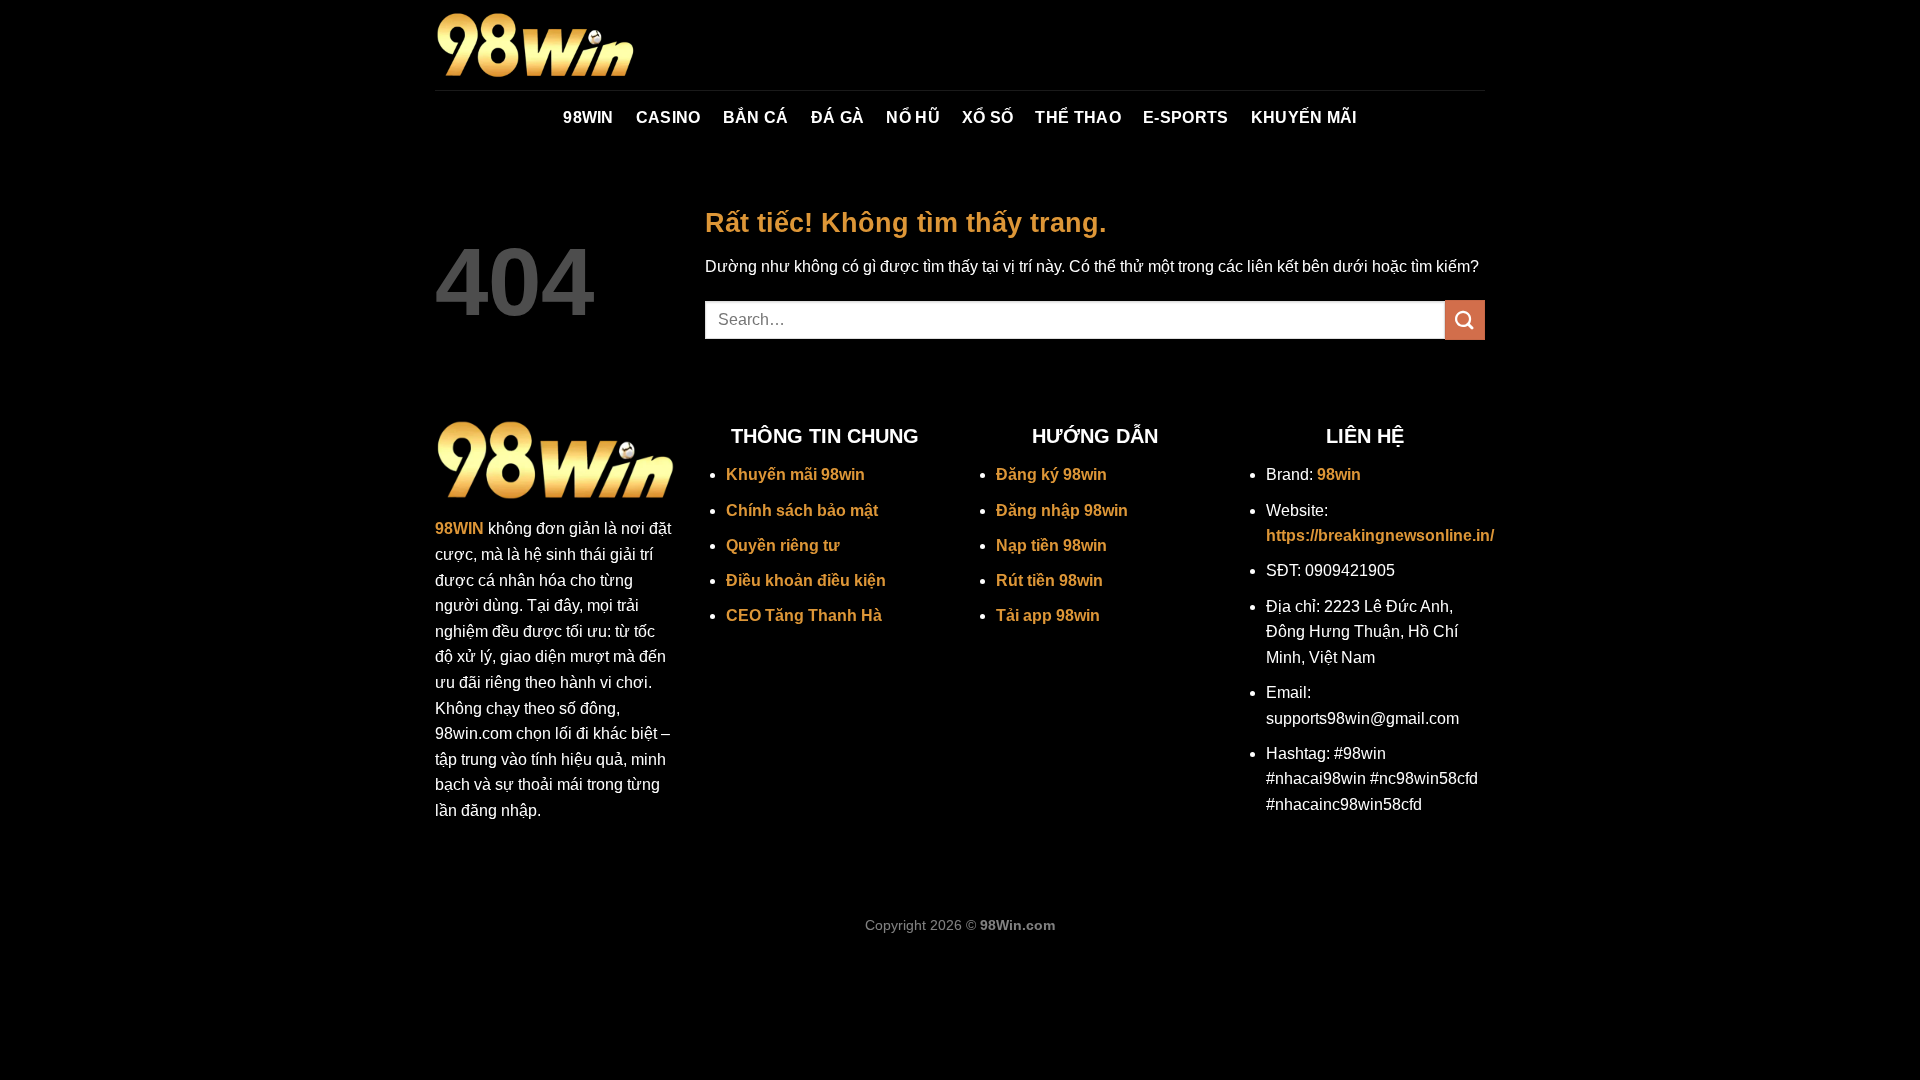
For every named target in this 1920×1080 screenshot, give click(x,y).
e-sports (1186, 117)
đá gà (838, 117)
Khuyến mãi (1304, 117)
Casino (668, 117)
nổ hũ (913, 117)
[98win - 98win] (535, 45)
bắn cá (756, 117)
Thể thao (1078, 117)
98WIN (588, 117)
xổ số (988, 117)
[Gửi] (1465, 319)
